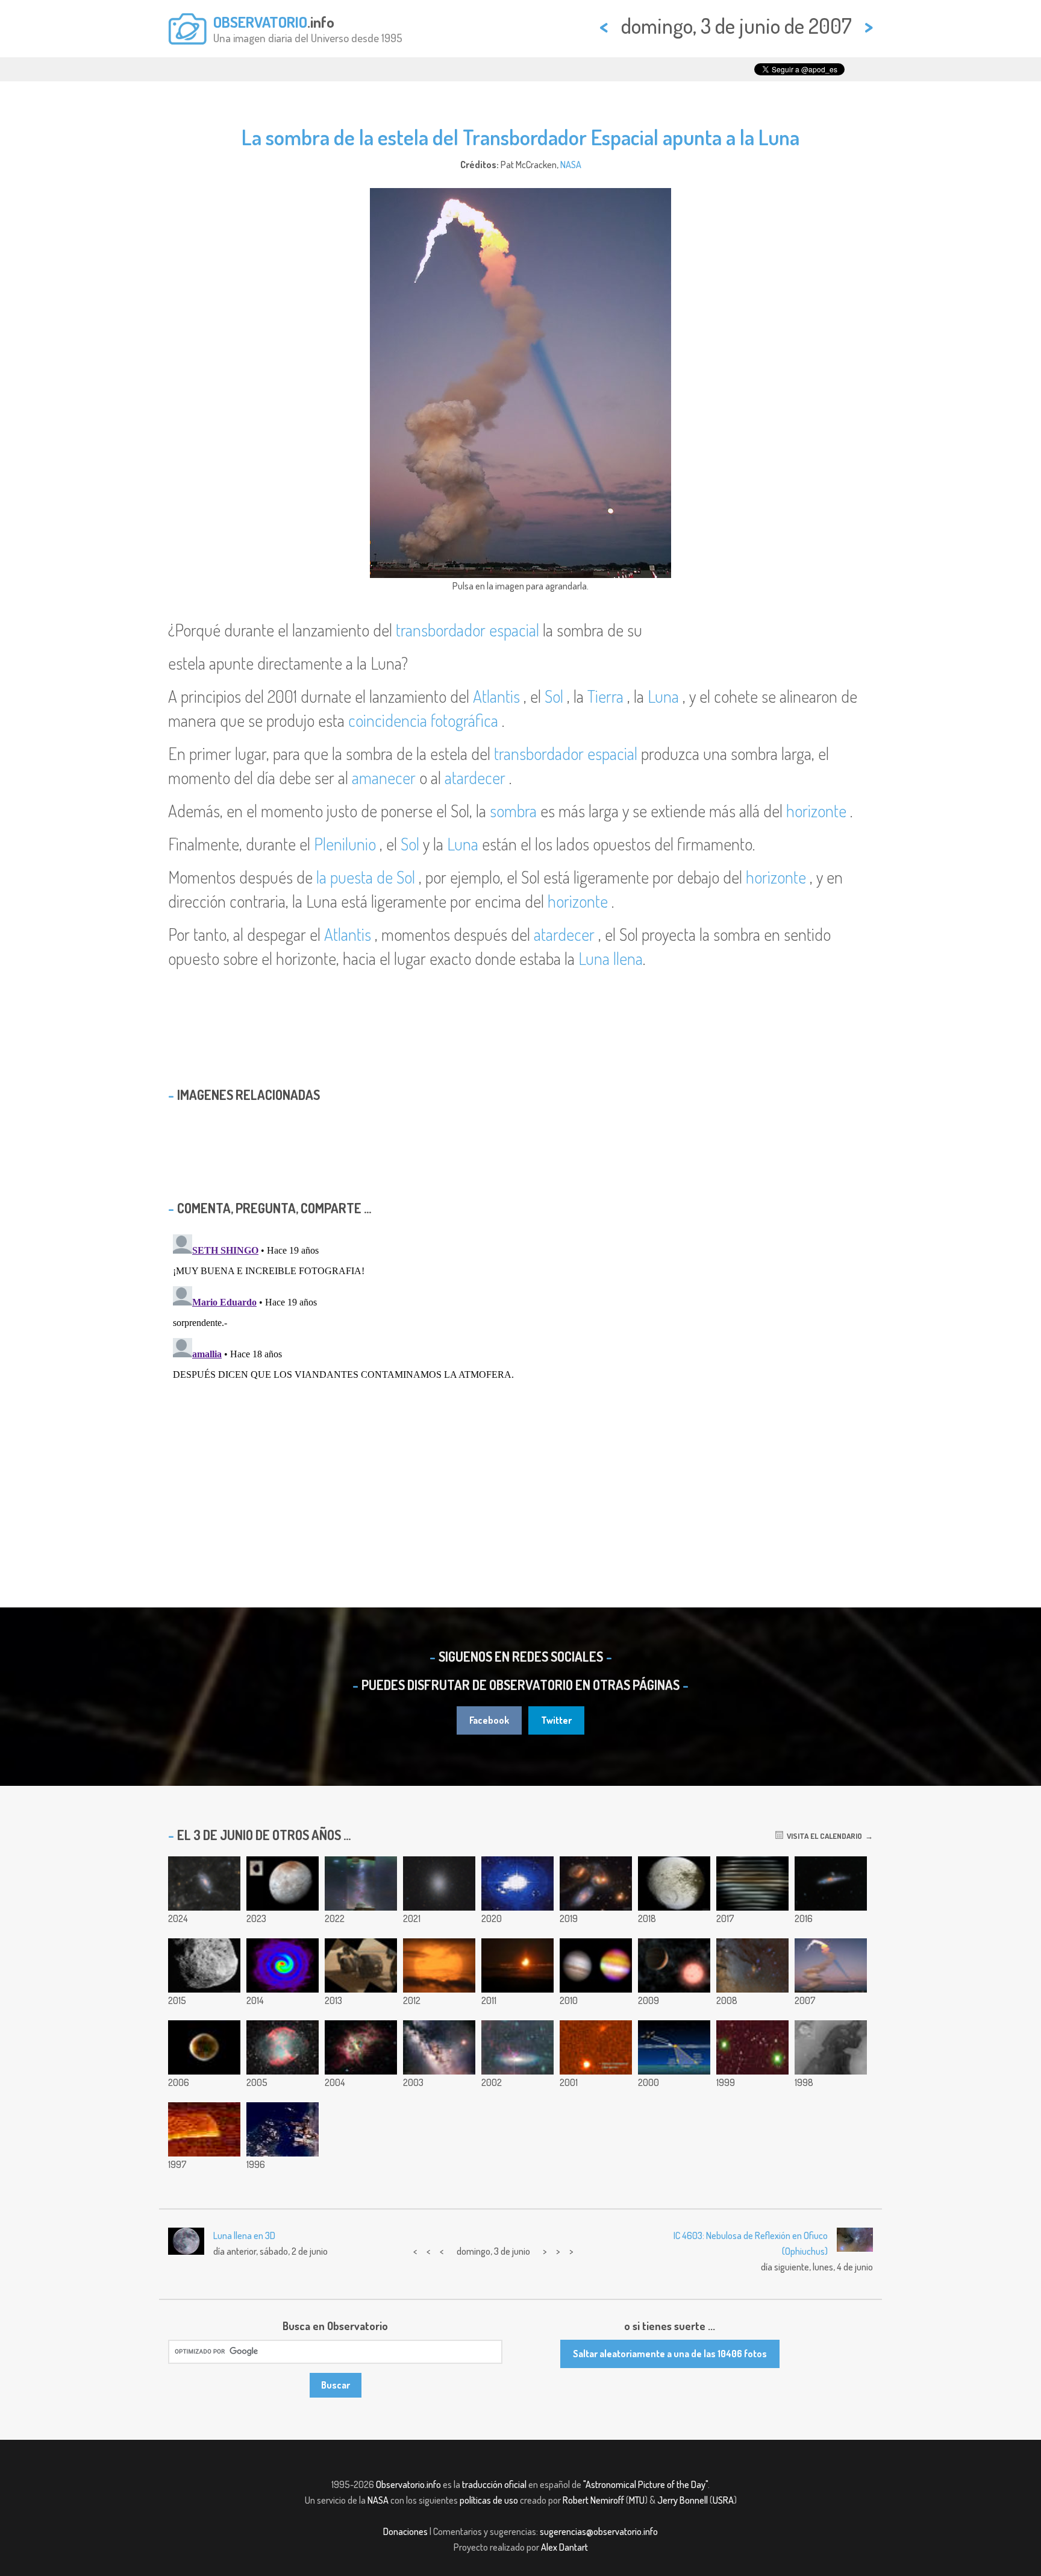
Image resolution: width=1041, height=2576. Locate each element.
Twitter (556, 1720)
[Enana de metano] (752, 2047)
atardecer (475, 778)
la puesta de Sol (366, 877)
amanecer (384, 778)
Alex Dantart (564, 2547)
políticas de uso (489, 2500)
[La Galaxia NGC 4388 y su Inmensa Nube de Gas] (517, 2047)
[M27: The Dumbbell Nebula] (283, 2047)
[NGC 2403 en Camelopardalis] (204, 1883)
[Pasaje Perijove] (752, 1883)
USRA (723, 2500)
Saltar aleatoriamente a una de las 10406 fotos (670, 2354)
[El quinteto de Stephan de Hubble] (596, 1883)
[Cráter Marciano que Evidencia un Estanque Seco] (831, 2047)
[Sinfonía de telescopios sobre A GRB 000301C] (596, 2047)
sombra (513, 811)
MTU (637, 2500)
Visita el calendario (823, 1836)
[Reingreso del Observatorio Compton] (674, 2047)
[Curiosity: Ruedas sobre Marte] (361, 1965)
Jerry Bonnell (683, 2500)
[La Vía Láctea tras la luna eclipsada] (439, 2047)
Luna (663, 696)
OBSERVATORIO (260, 22)
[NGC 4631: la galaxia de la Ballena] (831, 1883)
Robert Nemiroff (593, 2500)
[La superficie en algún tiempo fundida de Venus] (204, 2129)
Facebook (489, 1720)
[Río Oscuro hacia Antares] (752, 1965)
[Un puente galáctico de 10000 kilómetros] (361, 1883)
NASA (571, 165)
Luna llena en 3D (244, 2235)
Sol (554, 696)
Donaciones (405, 2531)
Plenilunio (345, 844)
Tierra (605, 696)
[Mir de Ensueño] (283, 2129)
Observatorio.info (408, 2484)
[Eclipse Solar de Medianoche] (517, 1965)
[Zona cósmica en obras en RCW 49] (361, 2047)
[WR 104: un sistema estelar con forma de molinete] (283, 1965)
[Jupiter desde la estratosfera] (596, 1965)
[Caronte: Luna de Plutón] (283, 1883)
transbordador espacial (467, 630)
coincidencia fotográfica (423, 720)
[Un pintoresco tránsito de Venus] (439, 1965)
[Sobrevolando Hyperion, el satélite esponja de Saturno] (204, 1965)
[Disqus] (520, 1380)
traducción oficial (494, 2484)
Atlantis (496, 696)
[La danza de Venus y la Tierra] (517, 1883)
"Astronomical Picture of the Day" (646, 2484)
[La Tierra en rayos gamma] (204, 2047)
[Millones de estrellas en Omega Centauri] (439, 1883)
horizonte (816, 811)
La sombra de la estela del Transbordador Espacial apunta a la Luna (520, 137)
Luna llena (611, 958)
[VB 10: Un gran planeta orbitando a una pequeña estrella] (674, 1965)
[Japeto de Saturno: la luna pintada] (674, 1883)
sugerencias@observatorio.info (599, 2531)
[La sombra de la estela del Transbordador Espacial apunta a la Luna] (831, 1965)
